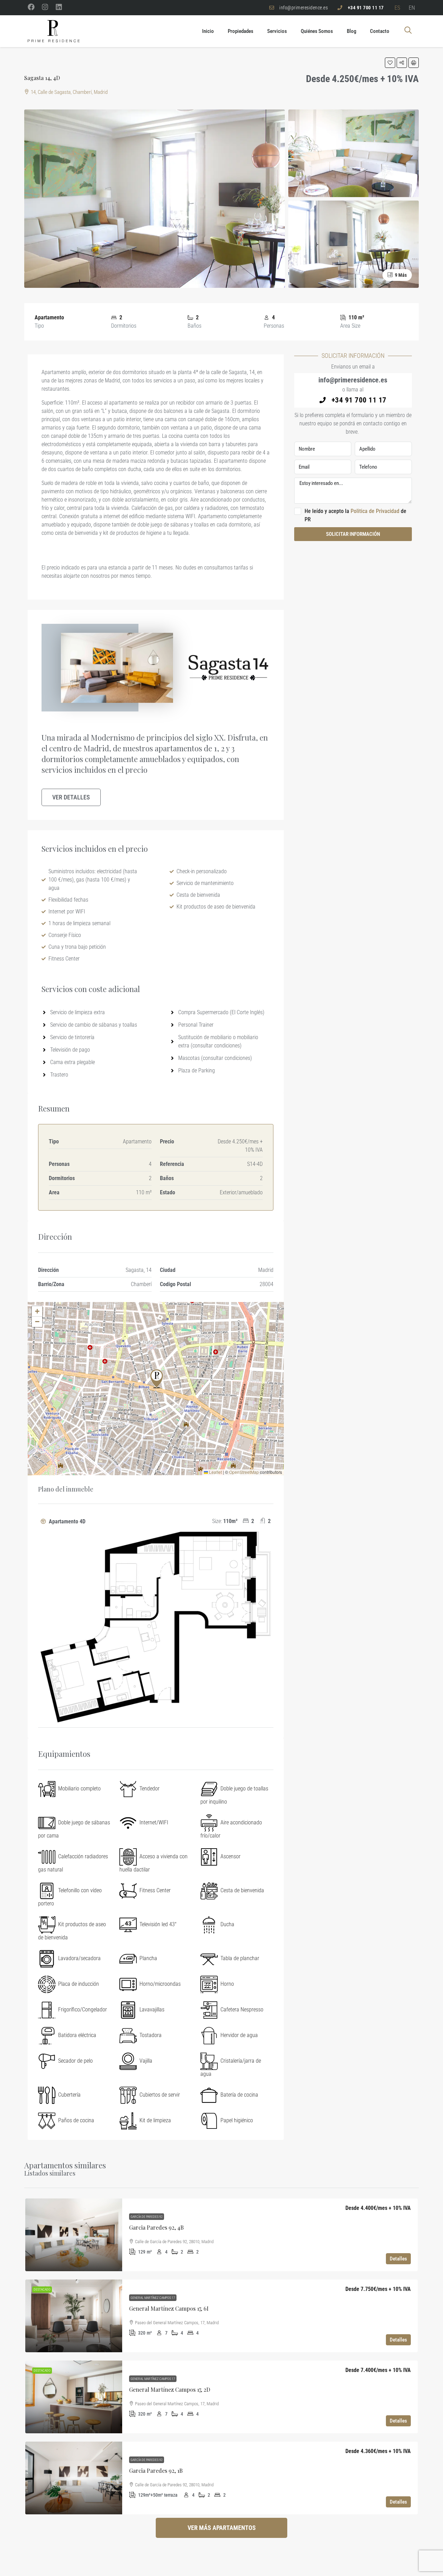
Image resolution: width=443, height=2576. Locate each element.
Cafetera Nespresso (242, 2010)
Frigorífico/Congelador (83, 2010)
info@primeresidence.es (353, 380)
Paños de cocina (76, 2120)
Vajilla (146, 2061)
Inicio (208, 31)
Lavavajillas (152, 2010)
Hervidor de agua (239, 2035)
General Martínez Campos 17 (153, 2298)
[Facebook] (31, 7)
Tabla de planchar (240, 1958)
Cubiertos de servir (160, 2095)
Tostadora (151, 2035)
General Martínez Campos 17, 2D (170, 2389)
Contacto (380, 31)
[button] (390, 63)
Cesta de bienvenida (242, 1890)
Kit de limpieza (155, 2120)
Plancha (148, 1958)
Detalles (398, 2259)
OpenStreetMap (244, 1472)
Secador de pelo (75, 2061)
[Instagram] (45, 7)
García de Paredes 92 (147, 2217)
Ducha (227, 1924)
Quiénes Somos (317, 31)
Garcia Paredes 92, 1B (156, 2471)
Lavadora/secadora (79, 1958)
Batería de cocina (239, 2095)
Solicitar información (353, 534)
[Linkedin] (59, 7)
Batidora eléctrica (77, 2035)
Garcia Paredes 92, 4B (156, 2227)
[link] (74, 2235)
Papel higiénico (237, 2120)
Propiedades (241, 31)
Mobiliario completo (79, 1789)
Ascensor (230, 1856)
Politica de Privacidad (376, 511)
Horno (227, 1984)
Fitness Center (155, 1890)
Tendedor (150, 1789)
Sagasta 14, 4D (42, 78)
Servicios (277, 31)
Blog (351, 31)
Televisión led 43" (158, 1924)
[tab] (156, 1621)
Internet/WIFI (154, 1822)
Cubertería (69, 2095)
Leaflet (215, 1472)
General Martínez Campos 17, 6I (169, 2308)
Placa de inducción (79, 1984)
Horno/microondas (160, 1984)
